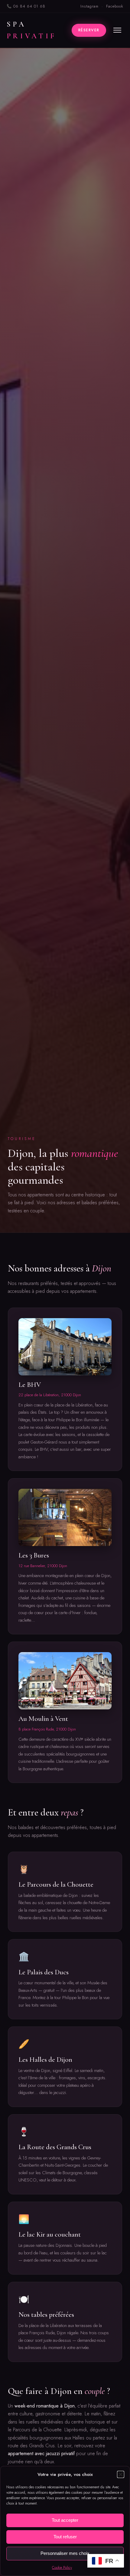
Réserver (89, 30)
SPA (32, 30)
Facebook (115, 6)
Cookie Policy (62, 2568)
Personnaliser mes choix (65, 2553)
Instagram (89, 6)
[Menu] (117, 30)
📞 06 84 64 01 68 (26, 6)
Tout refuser (65, 2537)
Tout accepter (65, 2520)
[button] (121, 2474)
